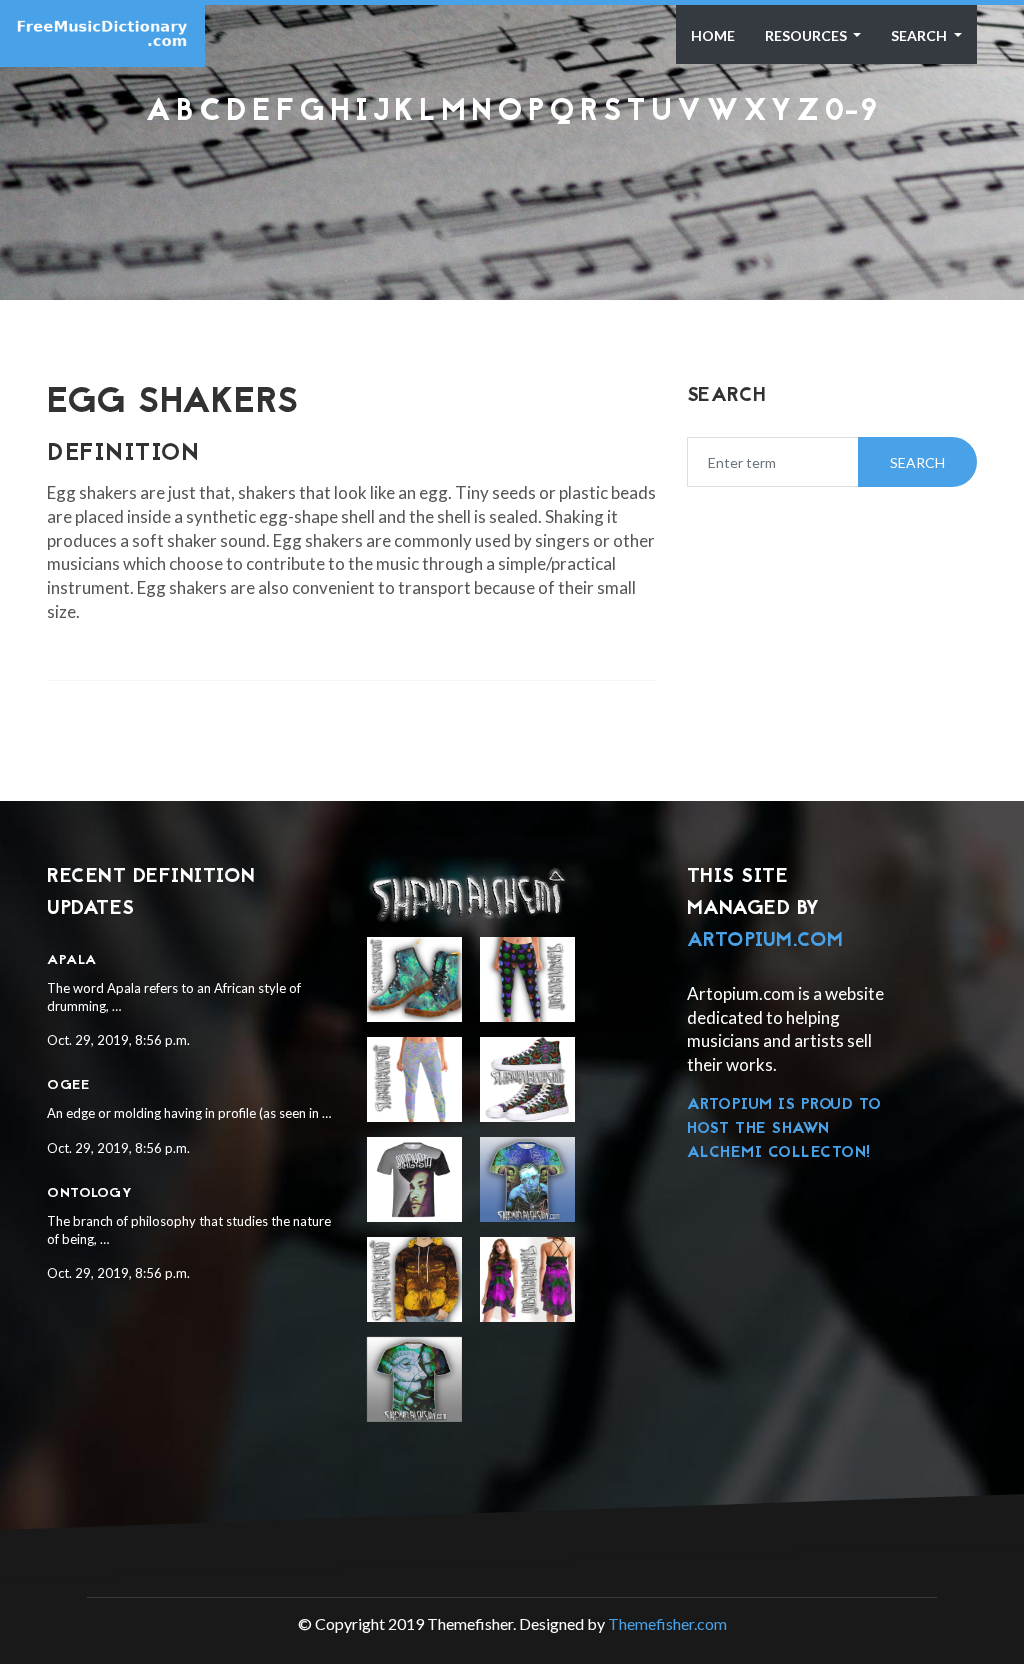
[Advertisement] (512, 182)
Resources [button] (807, 35)
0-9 (851, 112)
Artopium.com (765, 941)
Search (920, 35)
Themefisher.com (667, 1623)
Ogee (68, 1085)
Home (713, 35)
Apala (72, 960)
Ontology (89, 1193)
